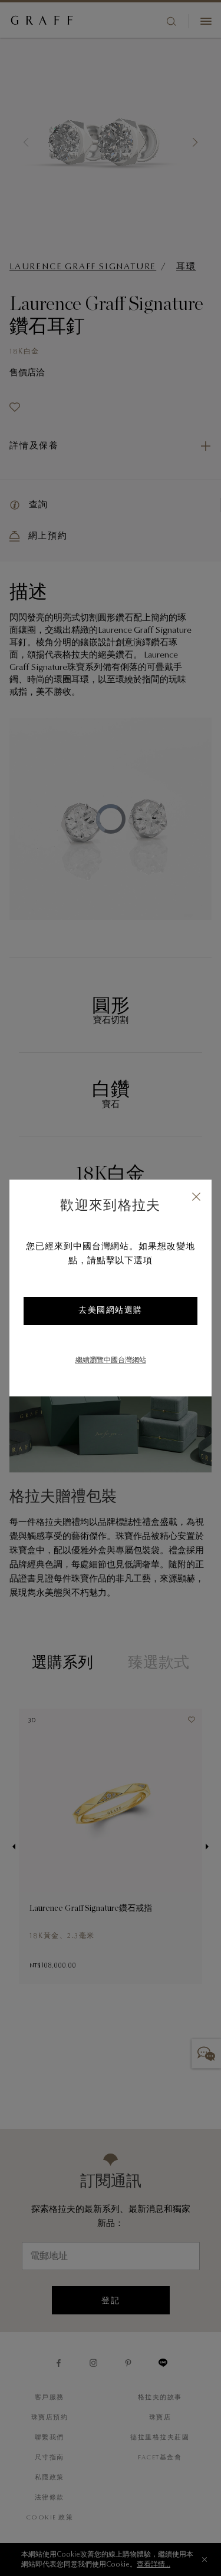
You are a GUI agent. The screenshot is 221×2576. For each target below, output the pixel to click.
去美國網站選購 (111, 1311)
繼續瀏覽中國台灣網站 (111, 1360)
